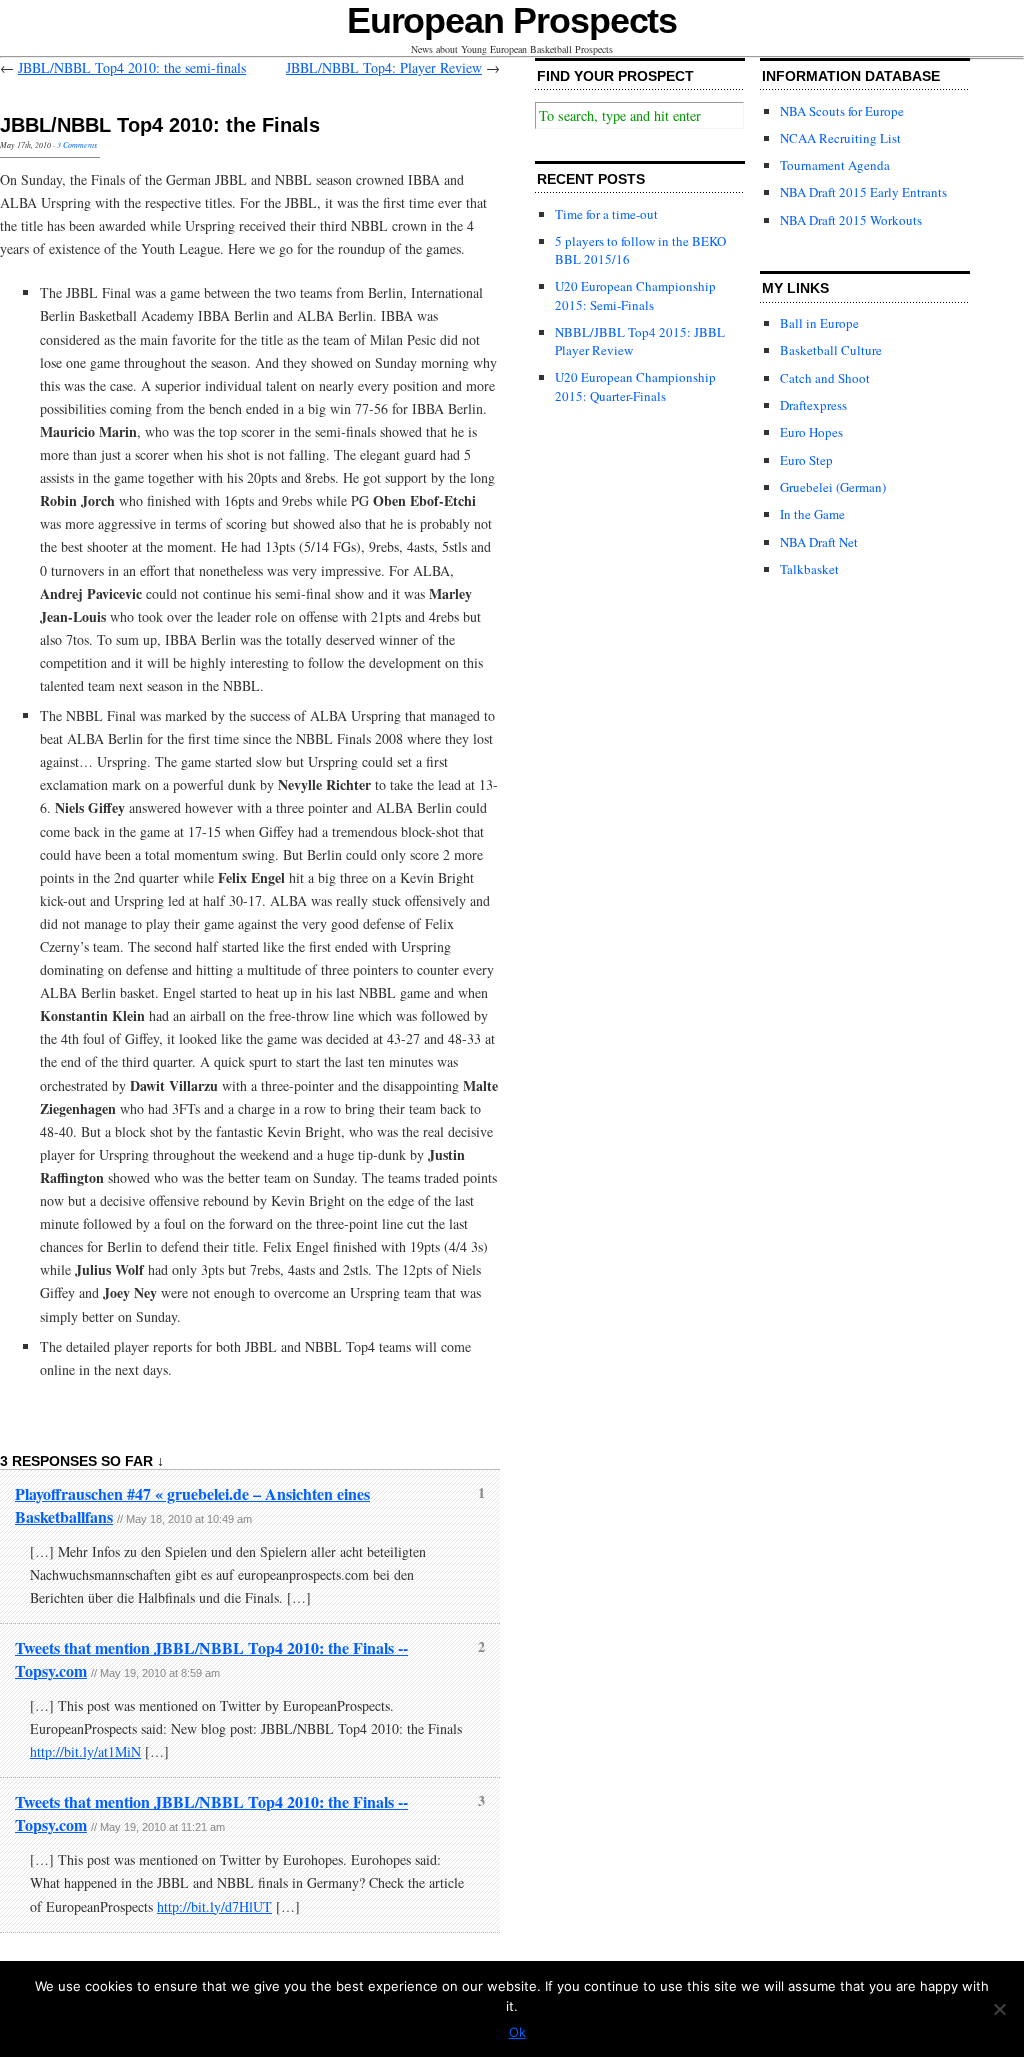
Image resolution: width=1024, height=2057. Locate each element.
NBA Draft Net (819, 542)
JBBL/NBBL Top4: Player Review (384, 67)
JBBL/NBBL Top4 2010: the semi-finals (132, 67)
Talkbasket (809, 569)
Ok (517, 2032)
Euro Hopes (811, 432)
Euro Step (806, 460)
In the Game (812, 514)
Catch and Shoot (825, 378)
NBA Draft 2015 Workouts (851, 220)
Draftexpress (813, 405)
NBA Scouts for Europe (842, 111)
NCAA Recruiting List (840, 138)
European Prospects (512, 20)
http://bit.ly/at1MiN (85, 1751)
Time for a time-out (606, 214)
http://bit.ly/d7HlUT (214, 1906)
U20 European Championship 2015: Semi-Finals (635, 295)
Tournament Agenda (835, 165)
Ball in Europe (819, 323)
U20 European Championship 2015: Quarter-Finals (635, 386)
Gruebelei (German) (833, 487)
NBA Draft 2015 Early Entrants (863, 192)
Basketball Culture (831, 350)
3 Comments (77, 144)
